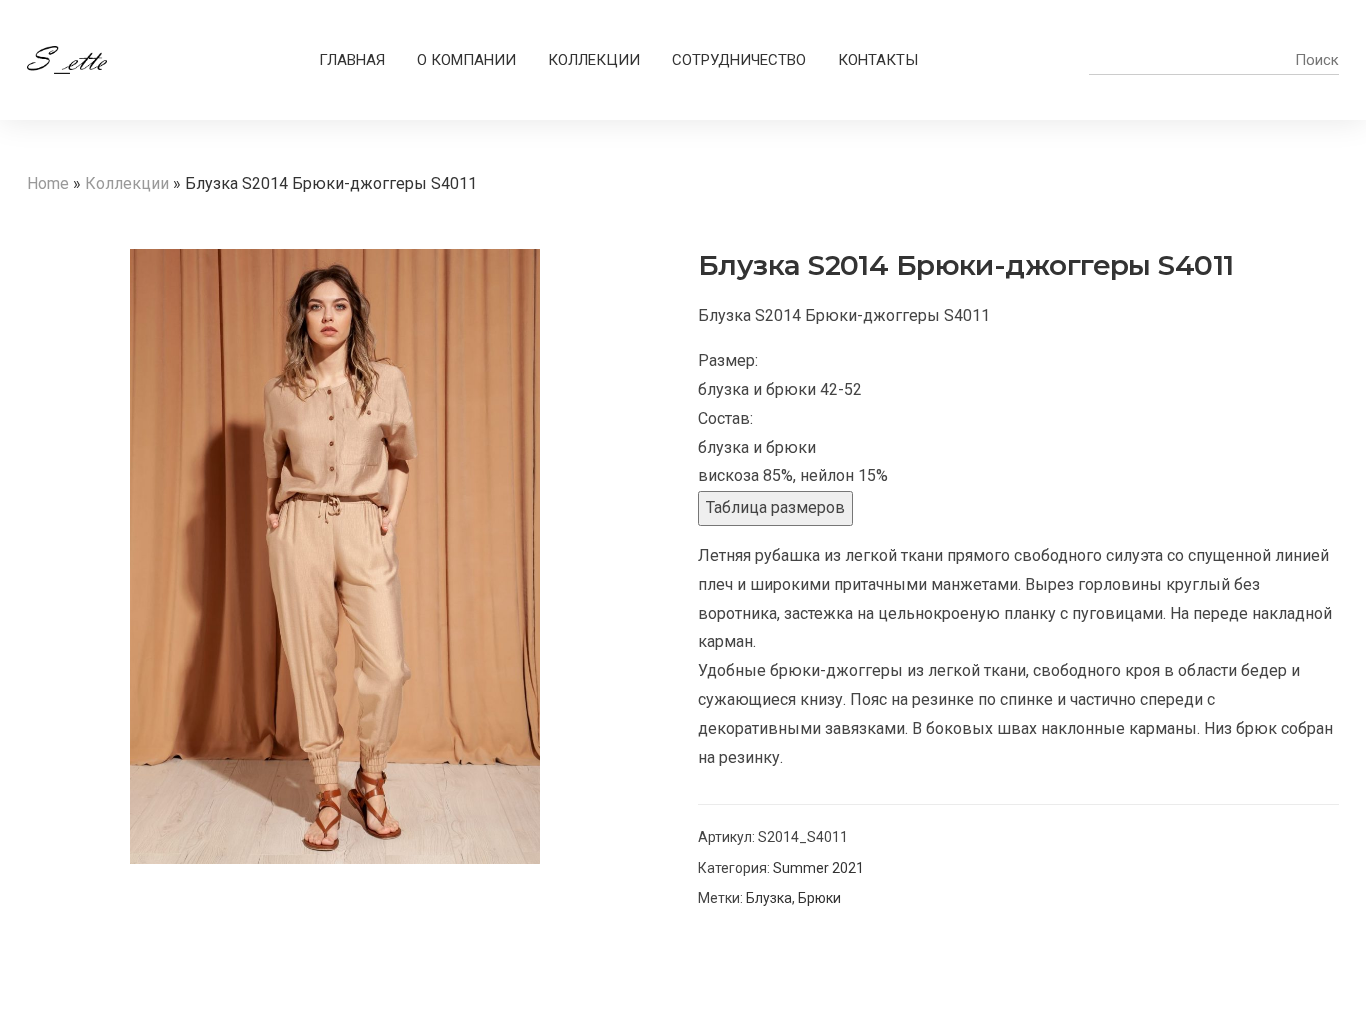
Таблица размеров (775, 507)
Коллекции (127, 183)
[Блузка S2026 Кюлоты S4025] (1305, 215)
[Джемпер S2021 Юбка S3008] (1331, 215)
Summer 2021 (818, 868)
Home (48, 183)
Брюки (819, 898)
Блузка (769, 898)
